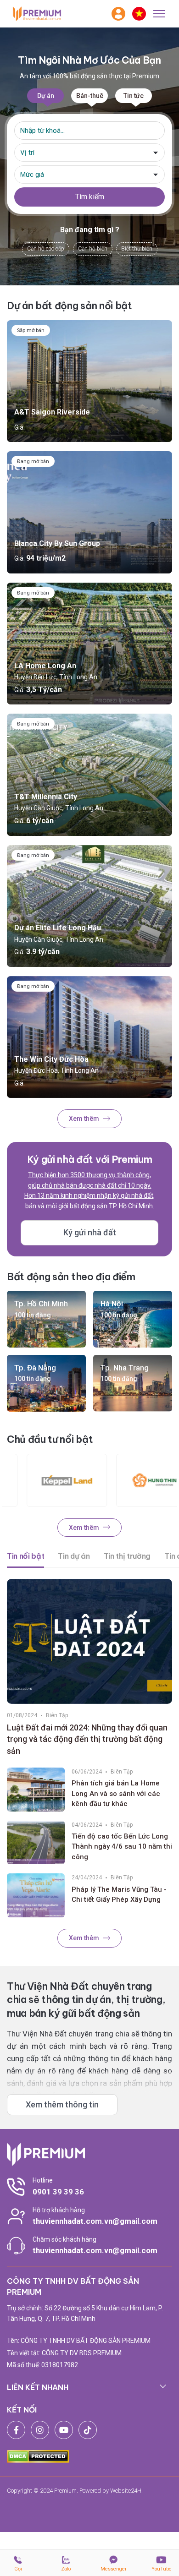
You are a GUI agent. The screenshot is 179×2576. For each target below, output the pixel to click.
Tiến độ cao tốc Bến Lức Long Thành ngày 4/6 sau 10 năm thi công (122, 1847)
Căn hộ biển (93, 249)
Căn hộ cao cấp (46, 249)
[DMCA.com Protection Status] (38, 2456)
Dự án (46, 96)
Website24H (126, 2491)
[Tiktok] (88, 2430)
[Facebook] (16, 2430)
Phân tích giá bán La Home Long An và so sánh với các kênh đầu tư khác (116, 1793)
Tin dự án (74, 1556)
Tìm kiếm (90, 197)
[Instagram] (40, 2430)
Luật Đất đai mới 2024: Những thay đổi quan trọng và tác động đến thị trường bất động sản (87, 1739)
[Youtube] (64, 2430)
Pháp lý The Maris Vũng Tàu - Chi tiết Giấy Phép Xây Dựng (119, 1895)
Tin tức (134, 96)
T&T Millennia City (46, 797)
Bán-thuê (90, 96)
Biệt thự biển (137, 249)
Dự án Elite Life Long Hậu (58, 928)
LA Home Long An (45, 666)
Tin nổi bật (25, 1556)
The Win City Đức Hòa (51, 1059)
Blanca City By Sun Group (57, 543)
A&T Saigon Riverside (52, 412)
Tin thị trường (127, 1556)
